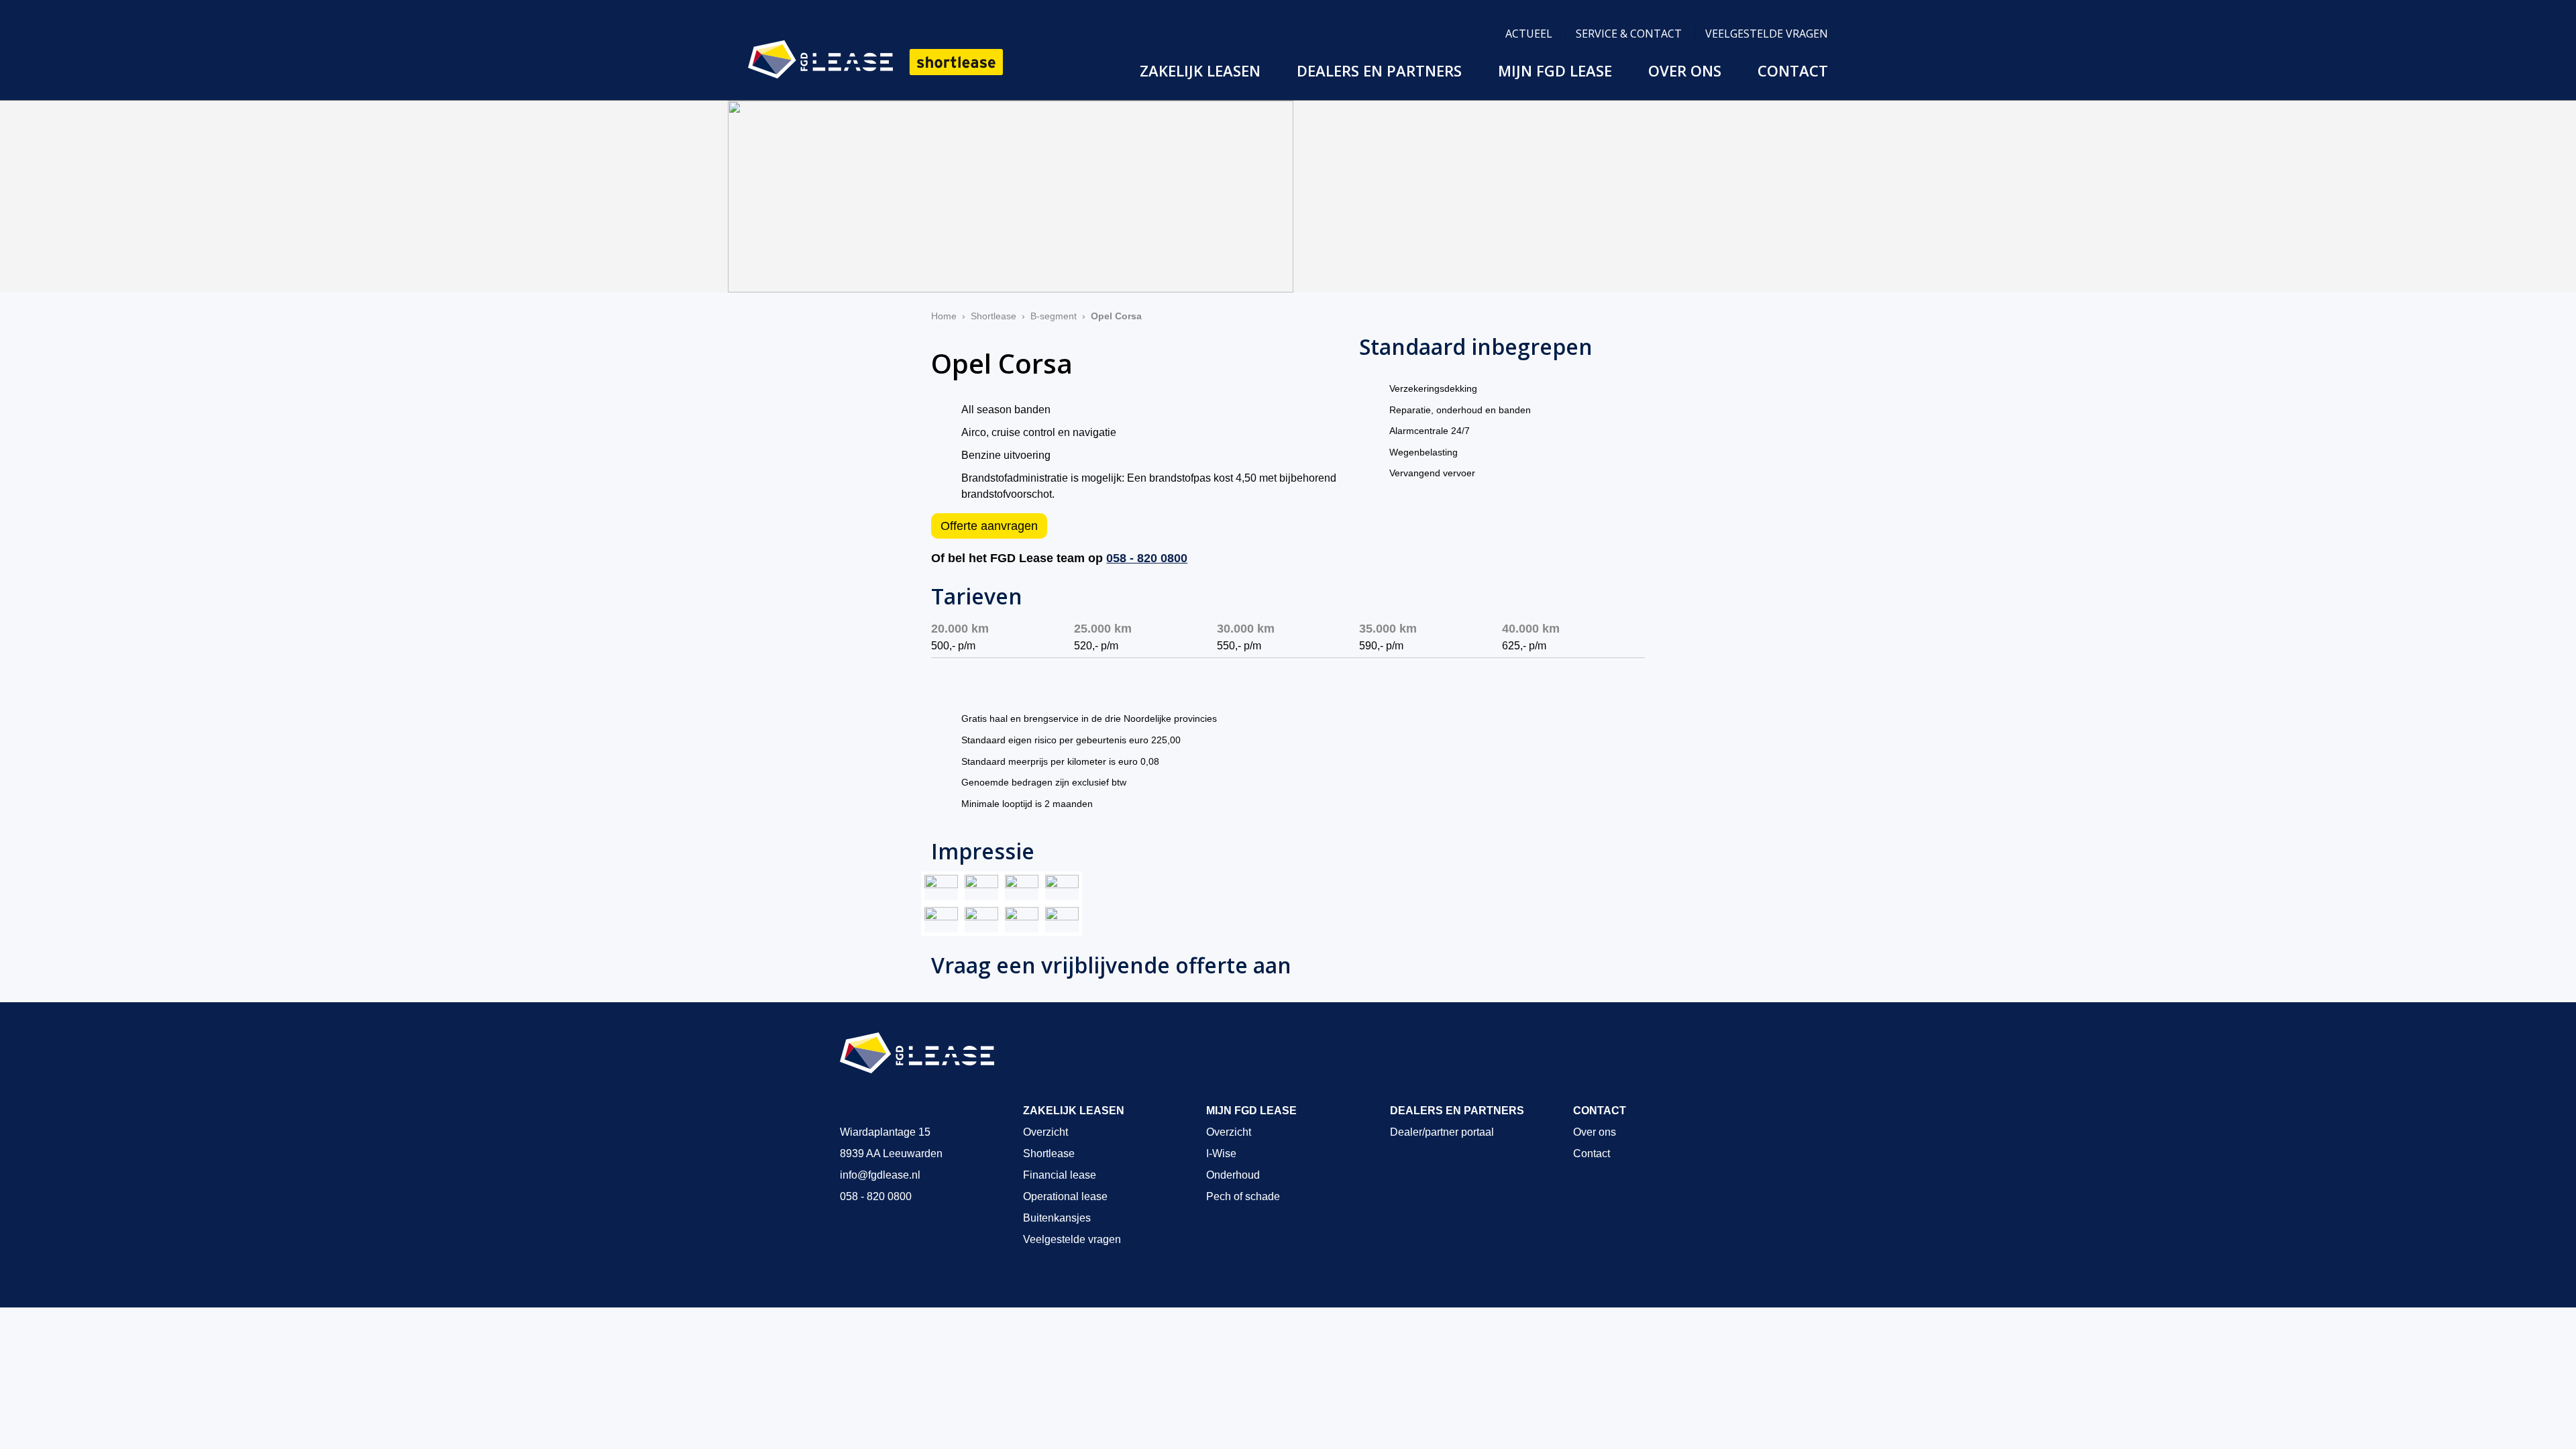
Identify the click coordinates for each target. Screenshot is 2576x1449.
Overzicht (1045, 1132)
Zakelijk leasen (1200, 70)
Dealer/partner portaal (1442, 1132)
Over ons (1685, 70)
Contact (1793, 70)
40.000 (1531, 629)
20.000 (960, 629)
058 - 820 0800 (1147, 558)
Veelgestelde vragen (1767, 34)
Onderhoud (1233, 1175)
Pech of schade (1243, 1196)
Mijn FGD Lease (1555, 70)
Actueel (1529, 34)
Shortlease (994, 316)
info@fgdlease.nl (880, 1175)
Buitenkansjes (1057, 1218)
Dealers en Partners (1379, 70)
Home (944, 316)
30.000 (1246, 629)
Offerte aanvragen (989, 526)
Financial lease (1060, 1175)
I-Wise (1221, 1153)
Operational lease (1065, 1196)
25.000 (1103, 629)
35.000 (1388, 629)
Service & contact (1629, 34)
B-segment (1054, 316)
